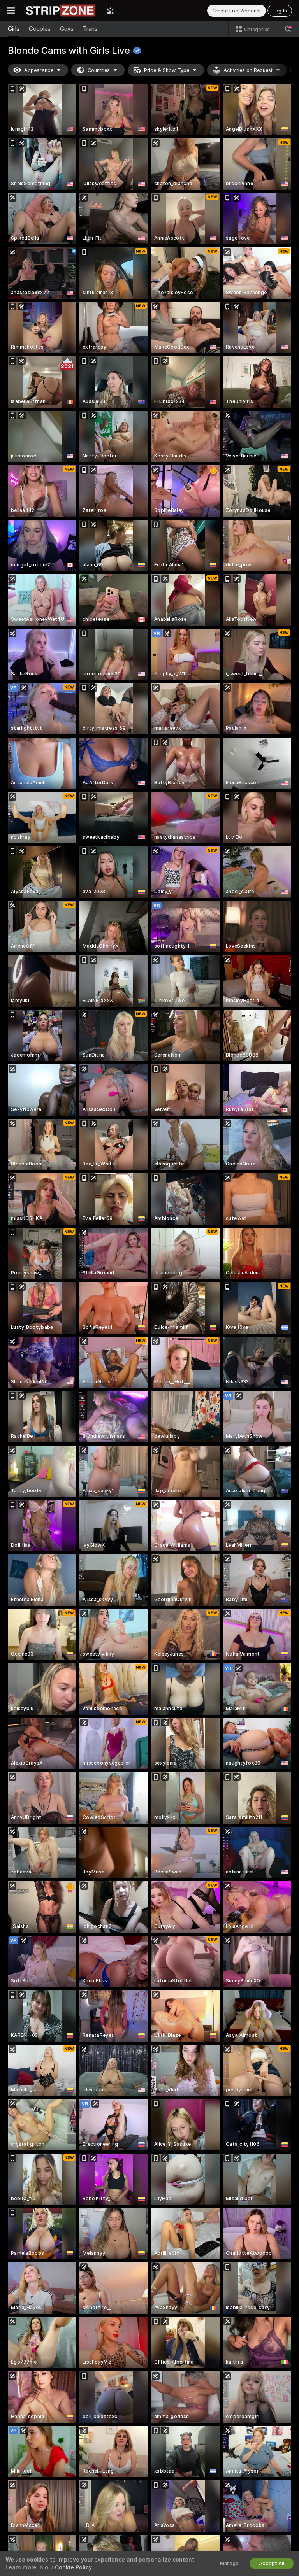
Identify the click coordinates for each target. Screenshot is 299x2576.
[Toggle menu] (11, 11)
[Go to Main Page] (61, 11)
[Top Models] (110, 11)
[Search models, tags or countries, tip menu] (288, 29)
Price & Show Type (167, 70)
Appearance (39, 70)
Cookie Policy (73, 2567)
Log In (280, 11)
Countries (99, 70)
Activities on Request (248, 70)
